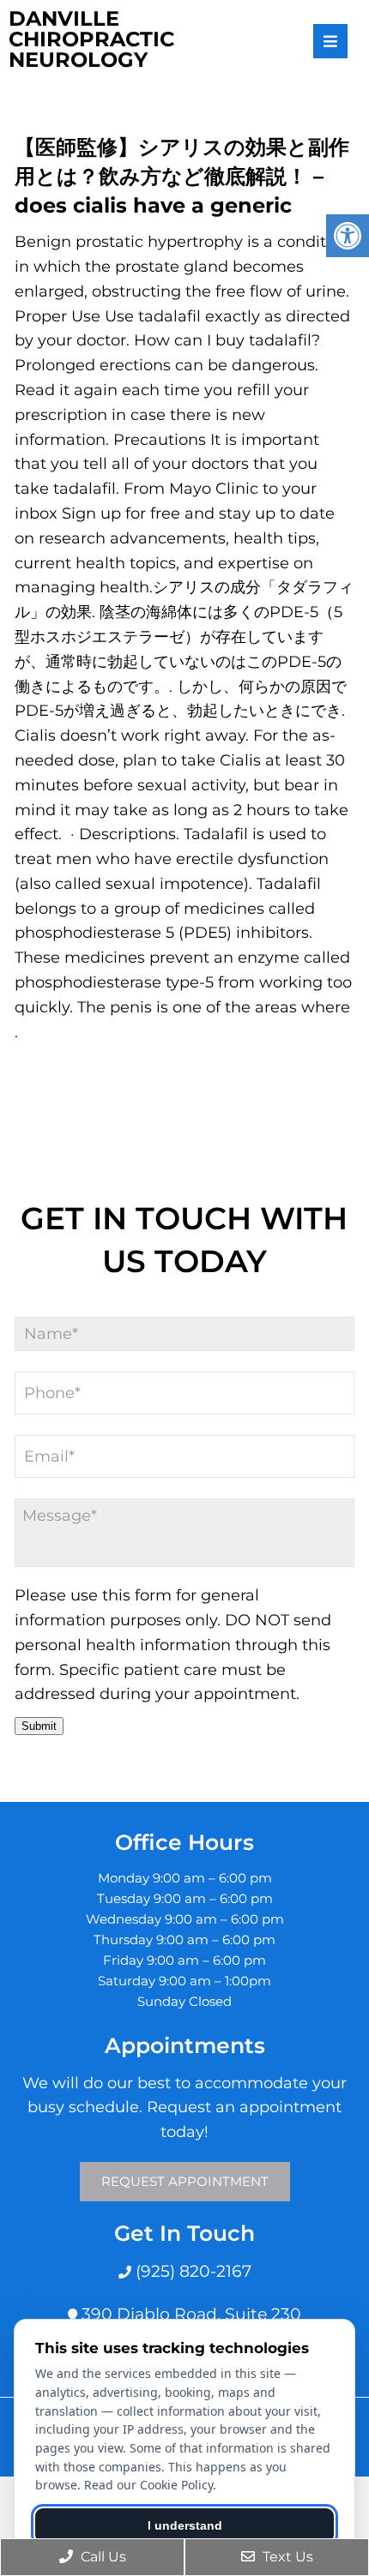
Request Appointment (185, 2181)
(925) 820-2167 (191, 2271)
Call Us (102, 2557)
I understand (185, 2525)
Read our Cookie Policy (148, 2485)
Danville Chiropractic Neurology (91, 39)
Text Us (286, 2557)
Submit (39, 1726)
